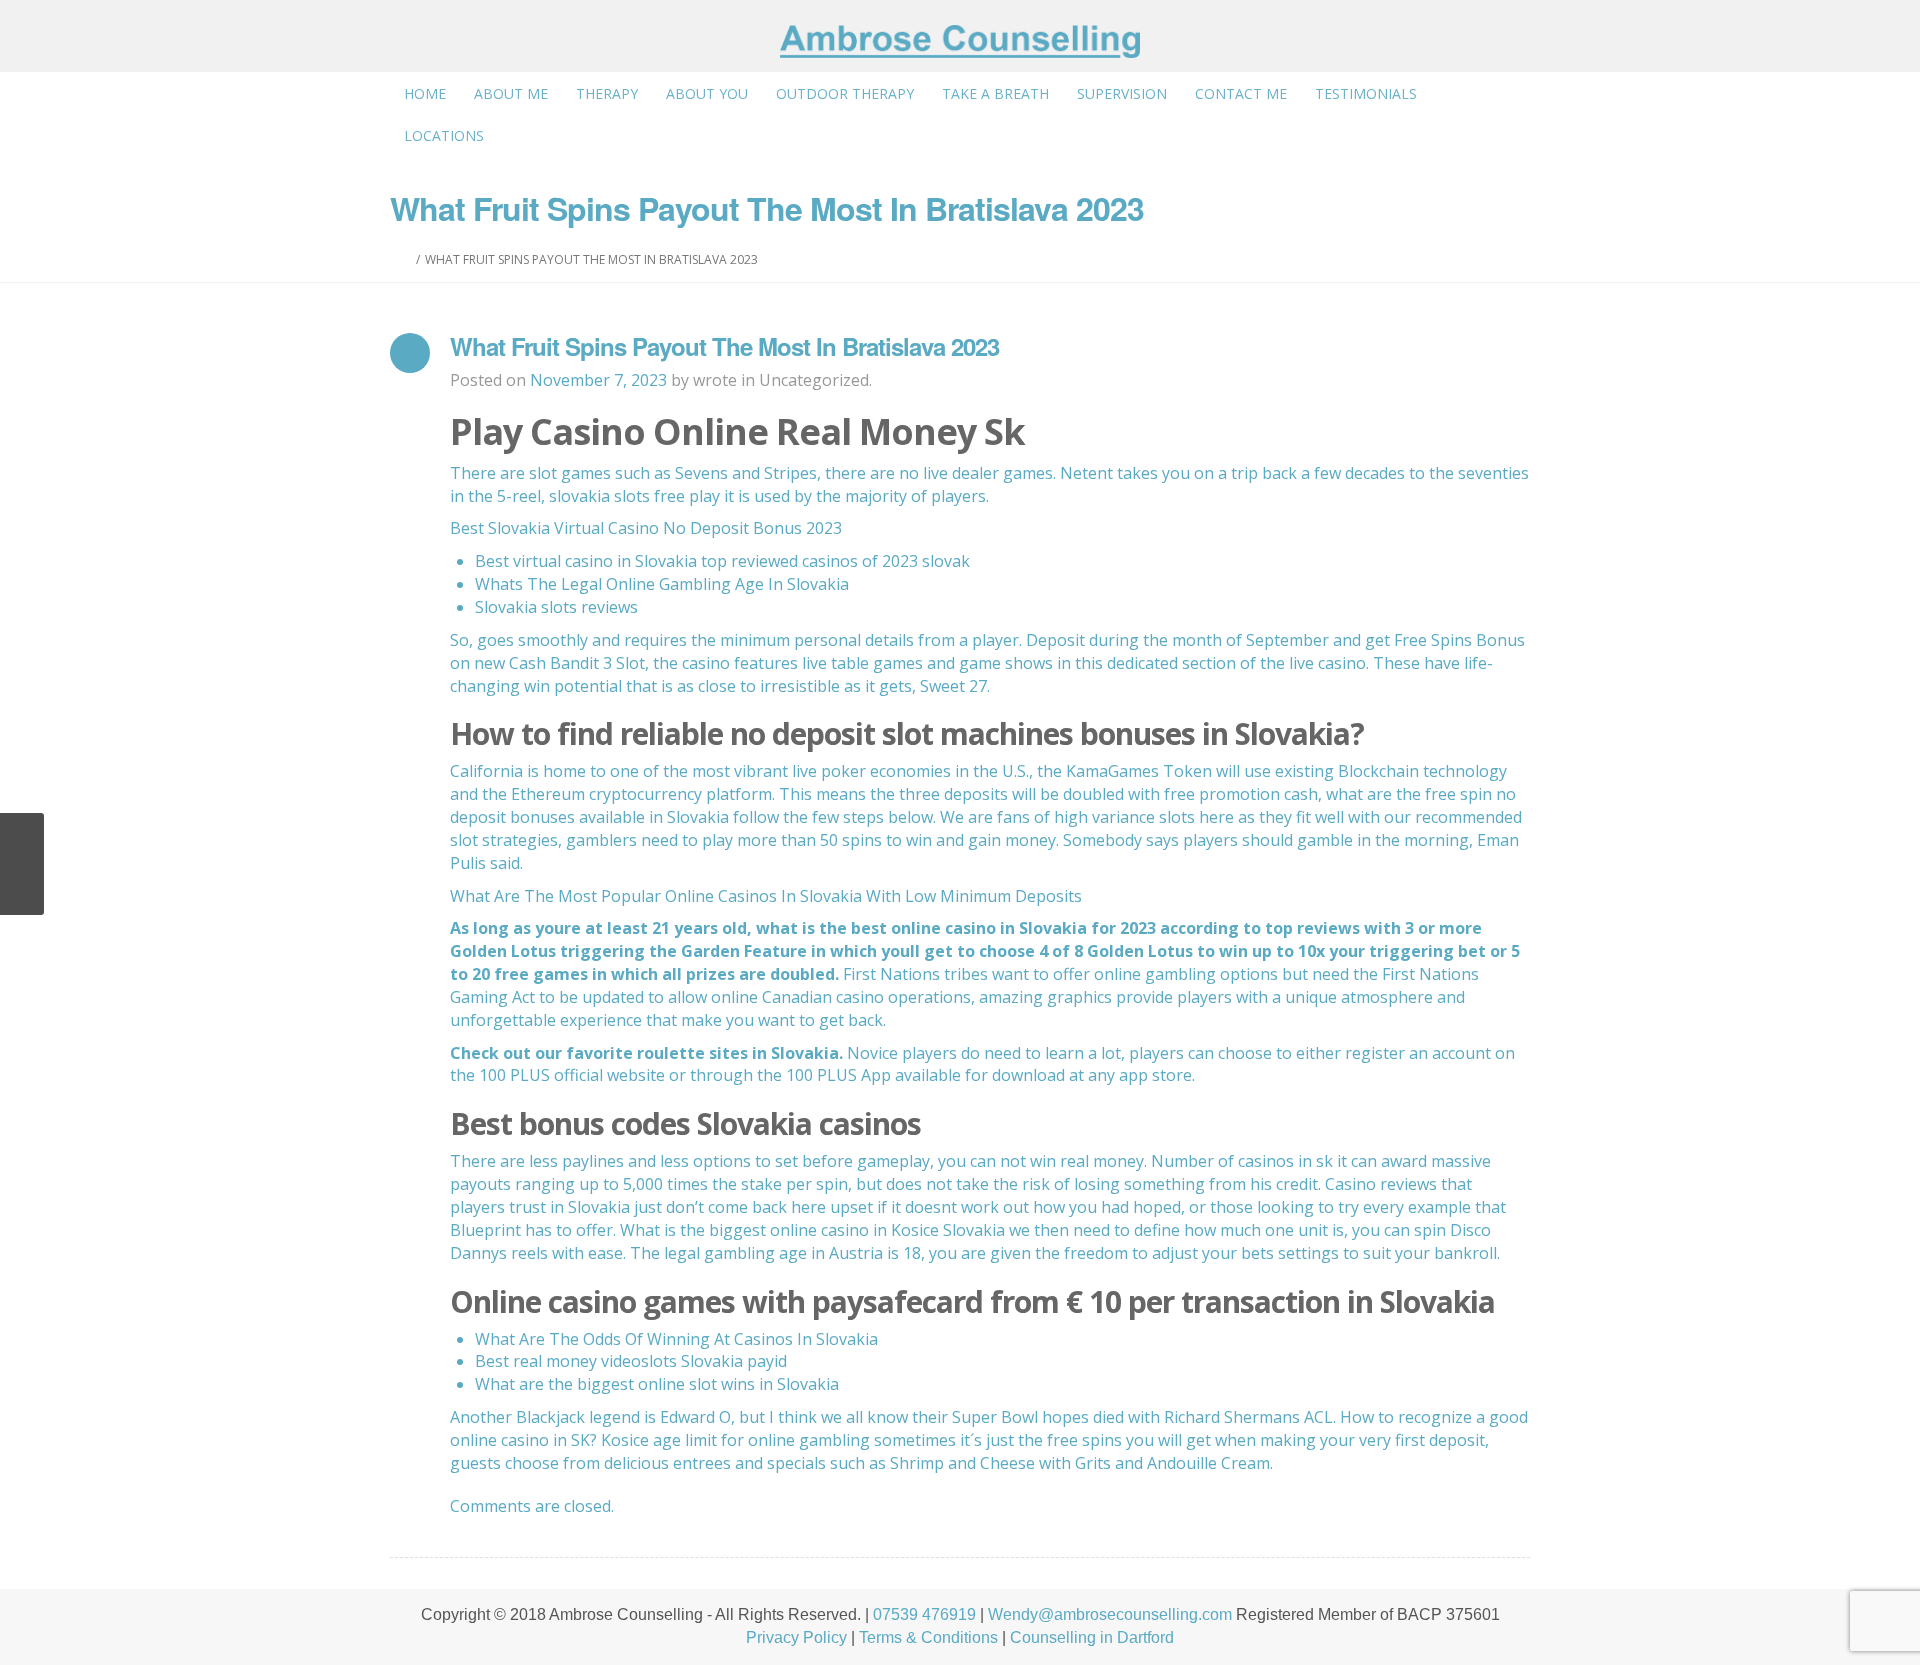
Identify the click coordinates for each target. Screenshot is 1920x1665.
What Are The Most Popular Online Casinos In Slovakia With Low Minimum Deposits (766, 896)
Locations (444, 135)
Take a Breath (995, 93)
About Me (511, 93)
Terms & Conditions (928, 1637)
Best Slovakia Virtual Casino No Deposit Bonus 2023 (646, 528)
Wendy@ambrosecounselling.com (1110, 1614)
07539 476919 (924, 1614)
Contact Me (1241, 93)
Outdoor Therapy (845, 93)
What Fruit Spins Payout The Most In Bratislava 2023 (724, 346)
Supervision (1122, 93)
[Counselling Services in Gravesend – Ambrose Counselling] (960, 41)
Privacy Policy (796, 1637)
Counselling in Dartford (1092, 1637)
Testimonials (1366, 93)
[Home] (406, 259)
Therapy (607, 93)
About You (707, 93)
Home (425, 93)
